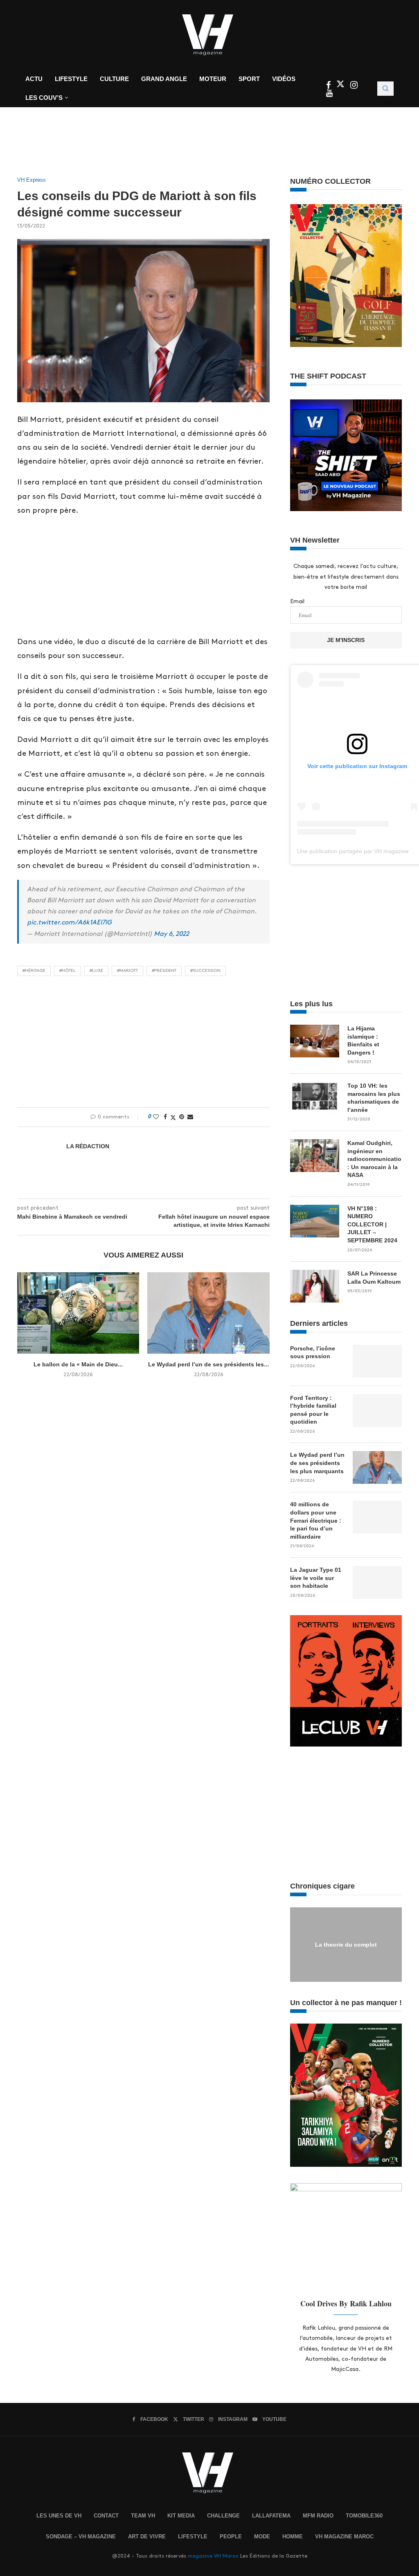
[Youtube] (329, 94)
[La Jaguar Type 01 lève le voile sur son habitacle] (377, 1582)
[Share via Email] (190, 1117)
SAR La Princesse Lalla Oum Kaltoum (374, 1278)
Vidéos (284, 79)
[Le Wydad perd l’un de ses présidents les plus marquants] (208, 1313)
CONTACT (106, 2516)
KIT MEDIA (181, 2516)
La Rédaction (88, 1146)
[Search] (385, 89)
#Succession (205, 971)
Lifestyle (71, 79)
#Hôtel (68, 971)
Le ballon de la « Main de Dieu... (78, 1364)
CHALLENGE (223, 2516)
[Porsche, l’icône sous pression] (377, 1361)
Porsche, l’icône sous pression (313, 1352)
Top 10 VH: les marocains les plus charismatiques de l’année (374, 1098)
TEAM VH (143, 2516)
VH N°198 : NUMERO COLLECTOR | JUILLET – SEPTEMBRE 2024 (372, 1224)
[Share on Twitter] (173, 1117)
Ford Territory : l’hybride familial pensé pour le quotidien (313, 1410)
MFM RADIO (318, 2516)
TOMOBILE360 (364, 2516)
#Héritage (34, 971)
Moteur (213, 79)
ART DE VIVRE (147, 2537)
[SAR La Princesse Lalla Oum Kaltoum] (315, 1286)
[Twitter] (341, 86)
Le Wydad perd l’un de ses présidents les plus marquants (317, 1463)
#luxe (96, 971)
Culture (114, 79)
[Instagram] (354, 86)
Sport (249, 79)
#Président (164, 971)
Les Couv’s (44, 98)
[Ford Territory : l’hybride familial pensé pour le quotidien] (377, 1411)
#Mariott (127, 971)
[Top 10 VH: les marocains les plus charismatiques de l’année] (315, 1098)
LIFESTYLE (193, 2537)
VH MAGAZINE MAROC (344, 2537)
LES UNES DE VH (59, 2516)
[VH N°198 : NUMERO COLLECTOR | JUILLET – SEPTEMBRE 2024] (315, 1221)
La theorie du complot (346, 1944)
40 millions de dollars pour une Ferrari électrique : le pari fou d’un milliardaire (316, 1520)
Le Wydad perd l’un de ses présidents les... (208, 1364)
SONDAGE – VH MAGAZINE (81, 2537)
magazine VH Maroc (213, 2556)
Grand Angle (164, 79)
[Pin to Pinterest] (182, 1117)
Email (297, 601)
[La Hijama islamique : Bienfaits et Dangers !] (315, 1041)
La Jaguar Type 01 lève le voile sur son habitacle (316, 1578)
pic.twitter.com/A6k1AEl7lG (69, 923)
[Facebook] (329, 86)
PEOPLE (231, 2537)
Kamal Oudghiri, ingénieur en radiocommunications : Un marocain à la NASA (375, 1159)
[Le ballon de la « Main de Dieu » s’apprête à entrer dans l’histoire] (78, 1313)
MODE (262, 2537)
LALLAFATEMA (271, 2516)
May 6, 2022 (171, 934)
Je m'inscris (346, 640)
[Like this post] (156, 1117)
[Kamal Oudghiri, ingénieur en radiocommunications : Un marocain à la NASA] (315, 1156)
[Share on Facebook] (165, 1117)
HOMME (293, 2537)
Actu (34, 79)
